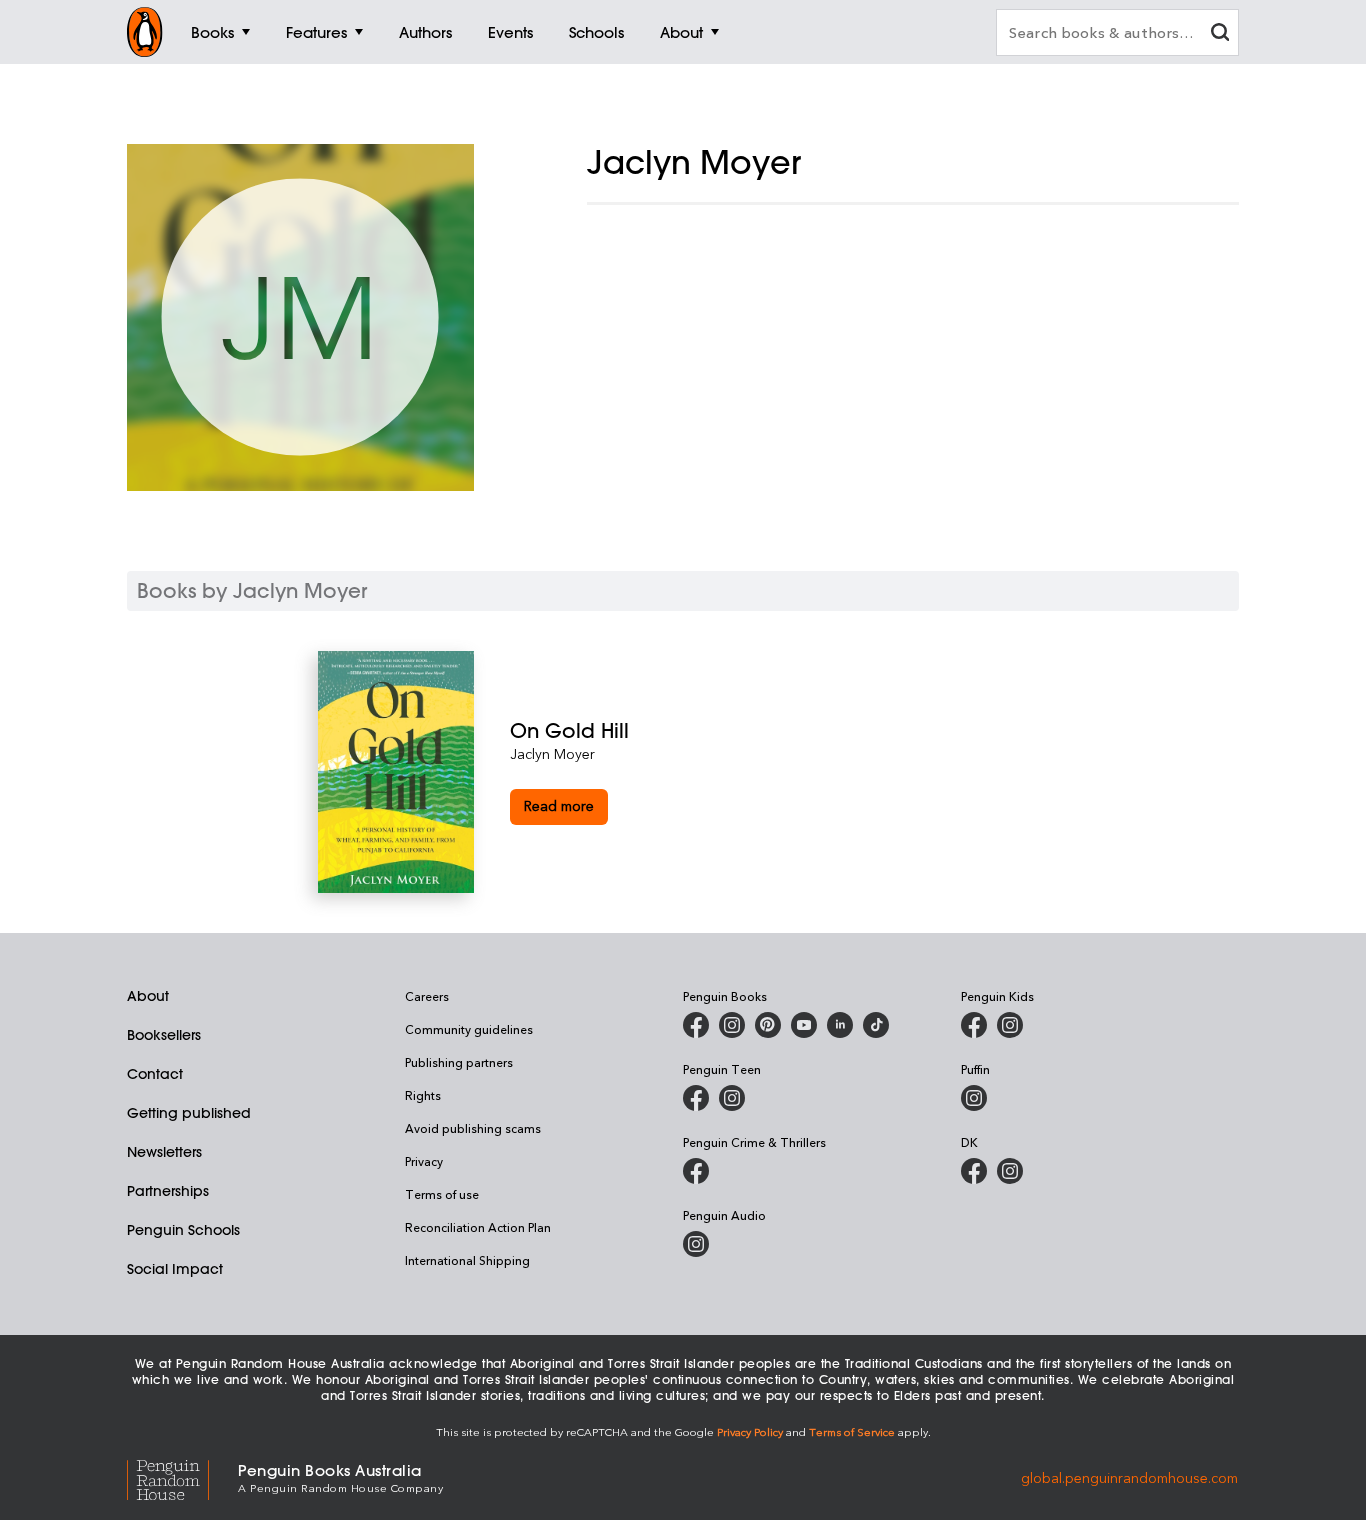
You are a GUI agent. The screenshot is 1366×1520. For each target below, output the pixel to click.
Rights (423, 1095)
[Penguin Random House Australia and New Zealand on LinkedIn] (840, 1025)
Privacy (424, 1161)
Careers (427, 996)
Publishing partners (459, 1062)
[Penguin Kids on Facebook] (974, 1025)
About (148, 996)
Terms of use (442, 1194)
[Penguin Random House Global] (182, 1476)
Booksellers (164, 1035)
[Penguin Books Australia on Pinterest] (768, 1025)
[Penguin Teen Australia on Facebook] (696, 1098)
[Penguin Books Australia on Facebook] (696, 1025)
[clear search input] (1220, 34)
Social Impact (175, 1269)
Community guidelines (469, 1029)
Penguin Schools (183, 1230)
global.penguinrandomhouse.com (1129, 1476)
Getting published (189, 1113)
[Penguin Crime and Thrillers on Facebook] (696, 1171)
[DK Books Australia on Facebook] (974, 1171)
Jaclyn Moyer (552, 753)
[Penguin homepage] (145, 32)
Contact (155, 1074)
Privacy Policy (750, 1431)
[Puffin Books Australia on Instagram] (974, 1098)
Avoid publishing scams (473, 1128)
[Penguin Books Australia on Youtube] (804, 1025)
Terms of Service (852, 1431)
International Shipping (467, 1260)
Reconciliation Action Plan (478, 1227)
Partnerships (168, 1191)
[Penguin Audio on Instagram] (696, 1244)
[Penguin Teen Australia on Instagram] (732, 1098)
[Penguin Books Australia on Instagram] (732, 1025)
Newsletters (164, 1152)
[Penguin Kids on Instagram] (1010, 1025)
